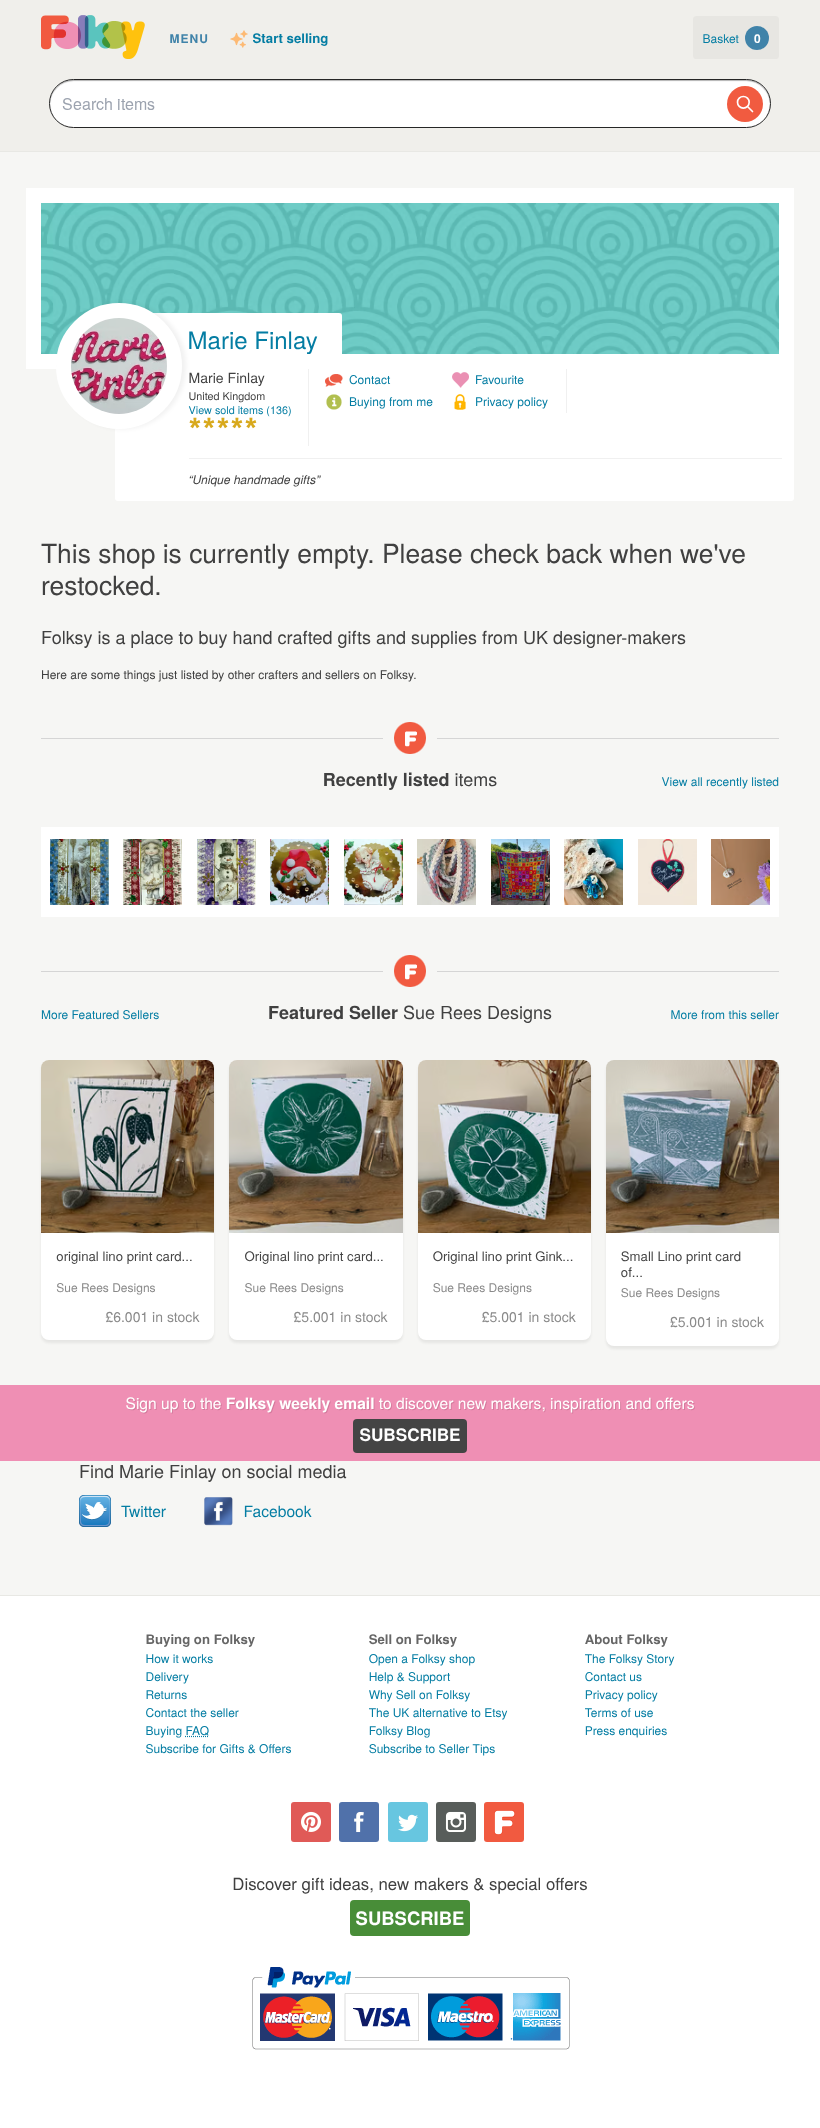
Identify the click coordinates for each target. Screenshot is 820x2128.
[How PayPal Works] (410, 2058)
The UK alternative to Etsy (438, 1712)
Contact (369, 379)
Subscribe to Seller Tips (432, 1748)
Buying (178, 1730)
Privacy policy (511, 401)
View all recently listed (721, 781)
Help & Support (410, 1676)
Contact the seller (192, 1712)
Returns (167, 1694)
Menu (189, 38)
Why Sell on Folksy (420, 1694)
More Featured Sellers (100, 1014)
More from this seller (725, 1014)
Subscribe (409, 1435)
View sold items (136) (240, 410)
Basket (732, 38)
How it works (180, 1658)
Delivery (167, 1676)
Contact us (613, 1676)
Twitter (143, 1511)
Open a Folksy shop (422, 1658)
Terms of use (619, 1712)
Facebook (278, 1511)
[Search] (745, 104)
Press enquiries (626, 1730)
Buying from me (391, 401)
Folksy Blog (400, 1730)
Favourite (499, 379)
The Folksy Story (630, 1658)
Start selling (291, 39)
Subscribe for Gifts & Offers (219, 1748)
